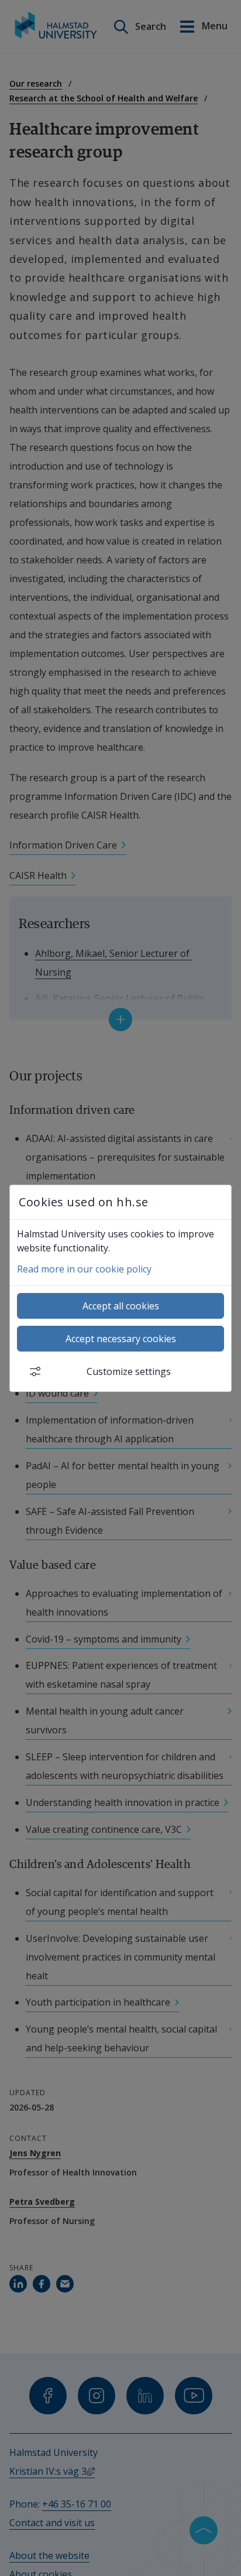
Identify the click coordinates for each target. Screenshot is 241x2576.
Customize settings (129, 1371)
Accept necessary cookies (121, 1339)
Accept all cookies (121, 1306)
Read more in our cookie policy (84, 1269)
